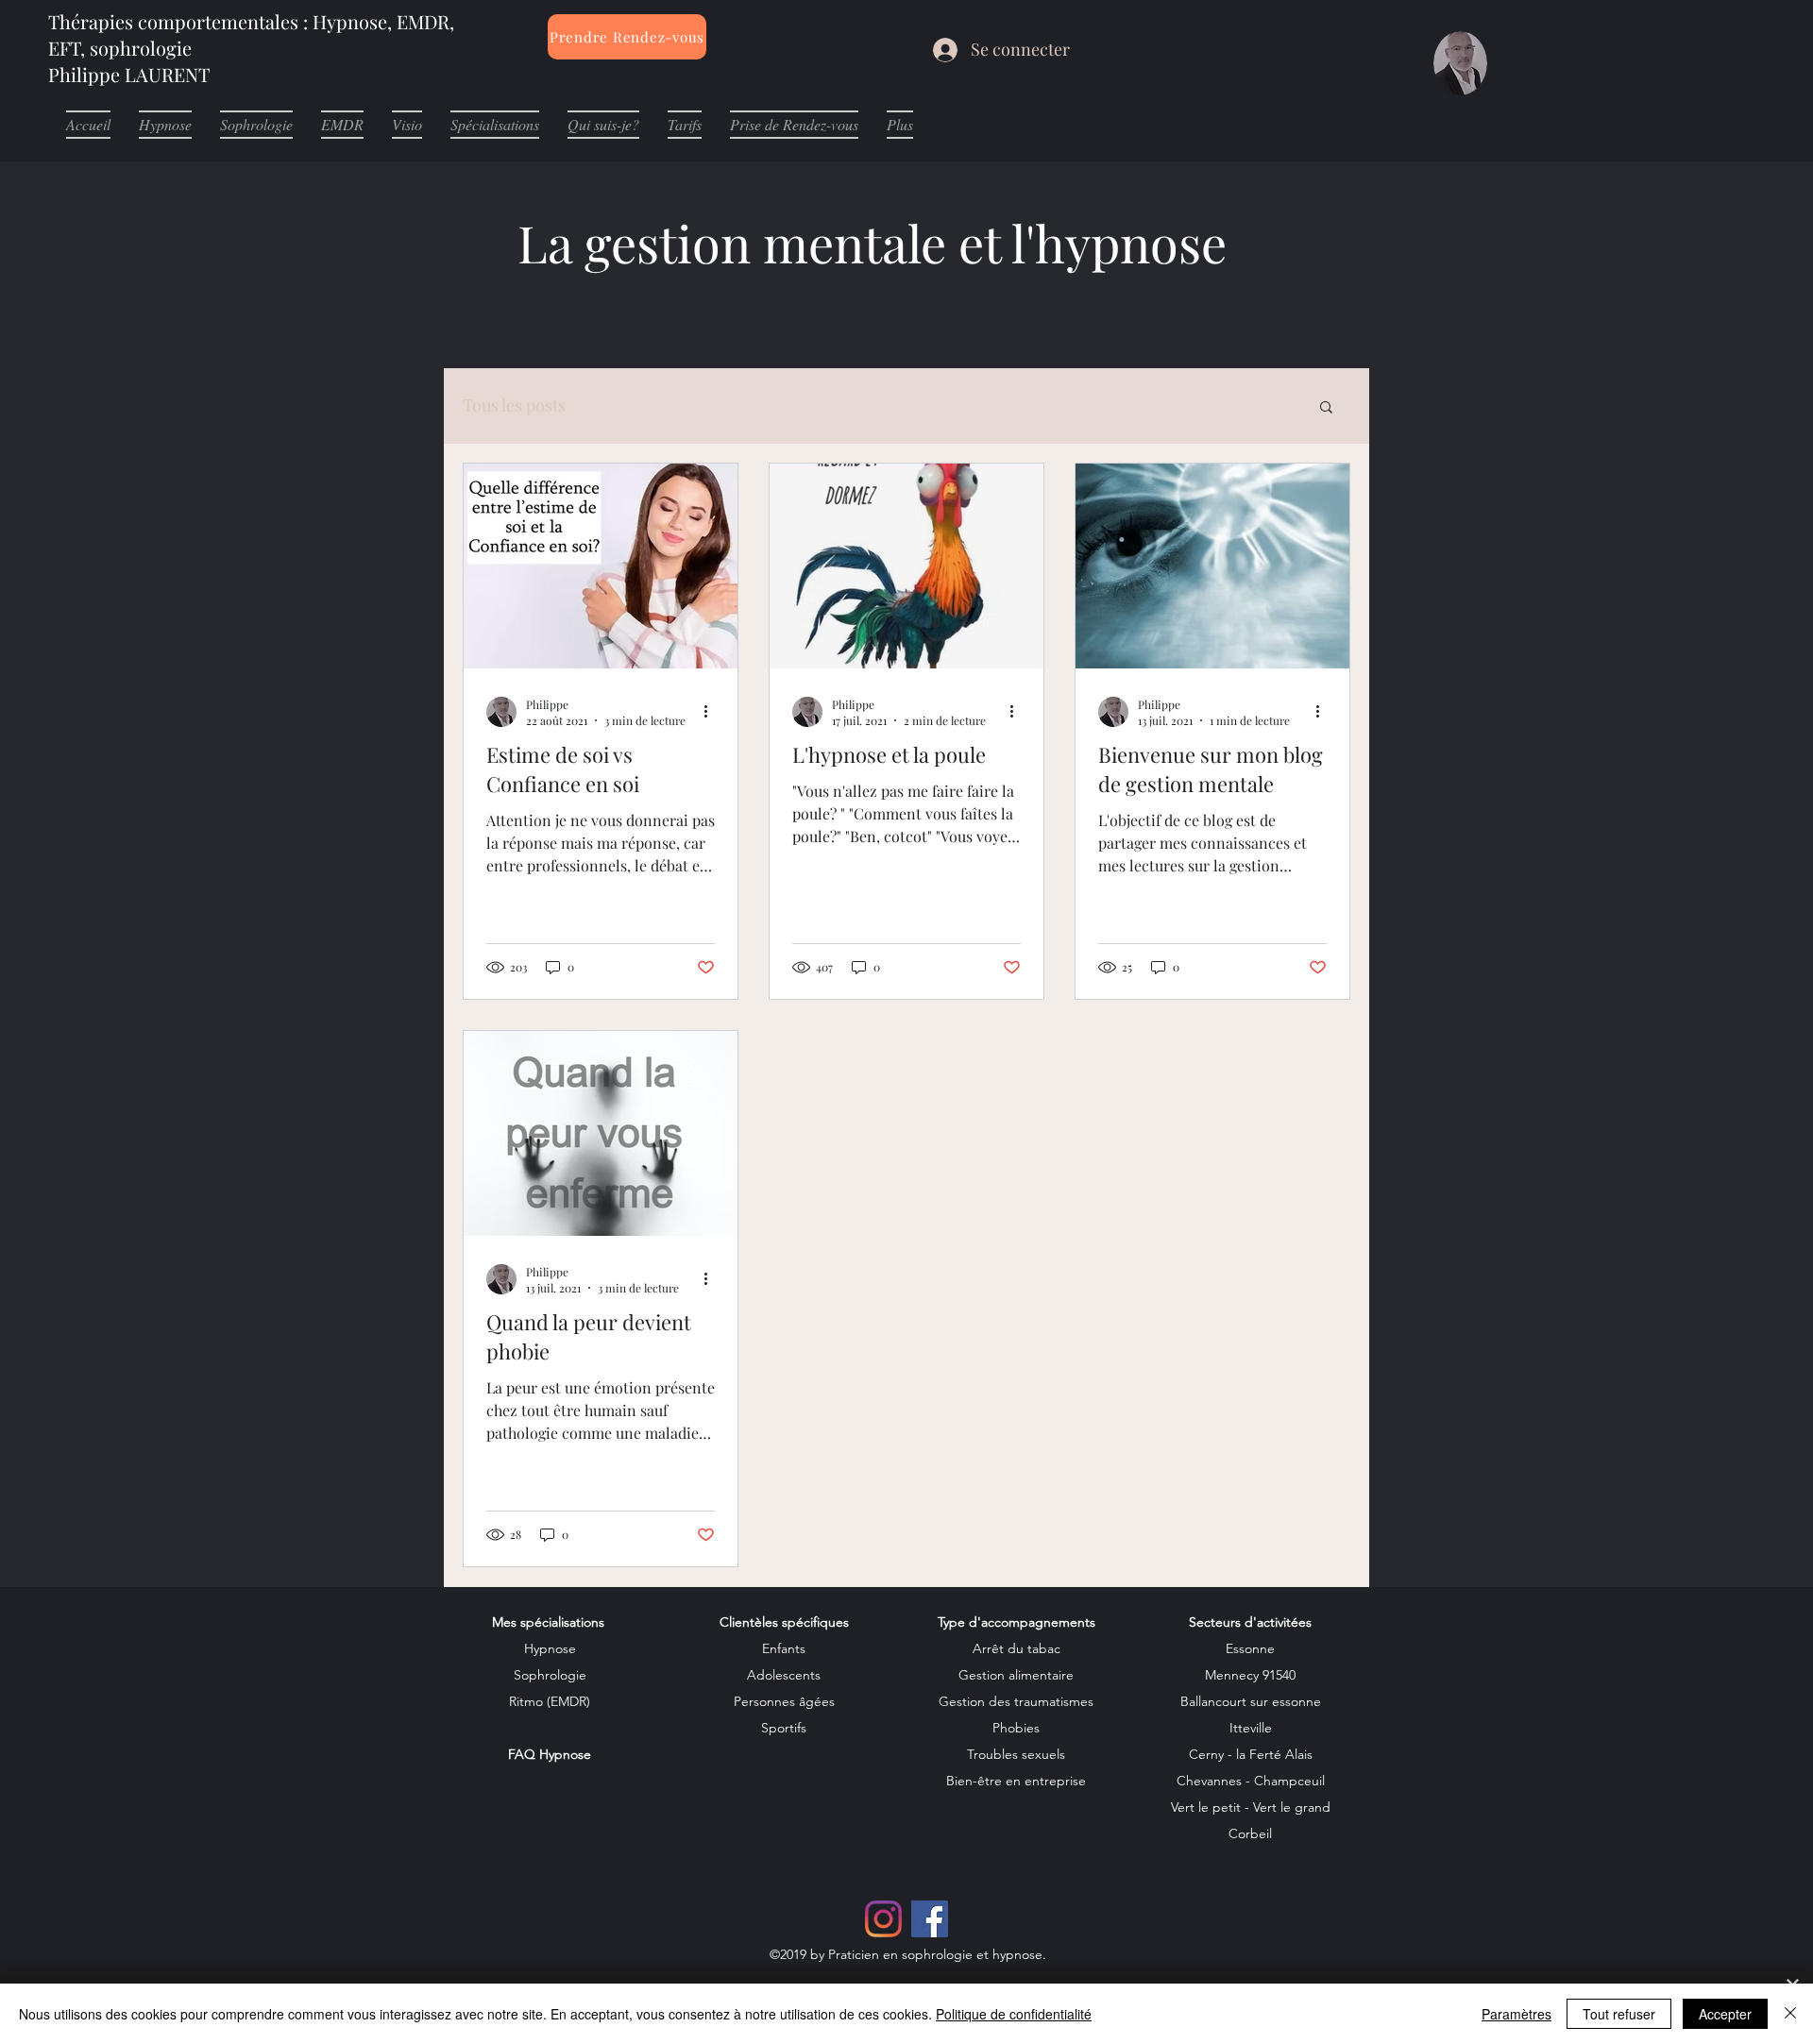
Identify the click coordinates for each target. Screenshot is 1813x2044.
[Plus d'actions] (712, 712)
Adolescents (784, 1675)
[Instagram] (883, 1919)
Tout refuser (1619, 2014)
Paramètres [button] (1516, 2014)
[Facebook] (930, 1919)
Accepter (1725, 2014)
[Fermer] (1790, 2014)
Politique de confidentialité (1014, 2014)
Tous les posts (514, 405)
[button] (1326, 408)
